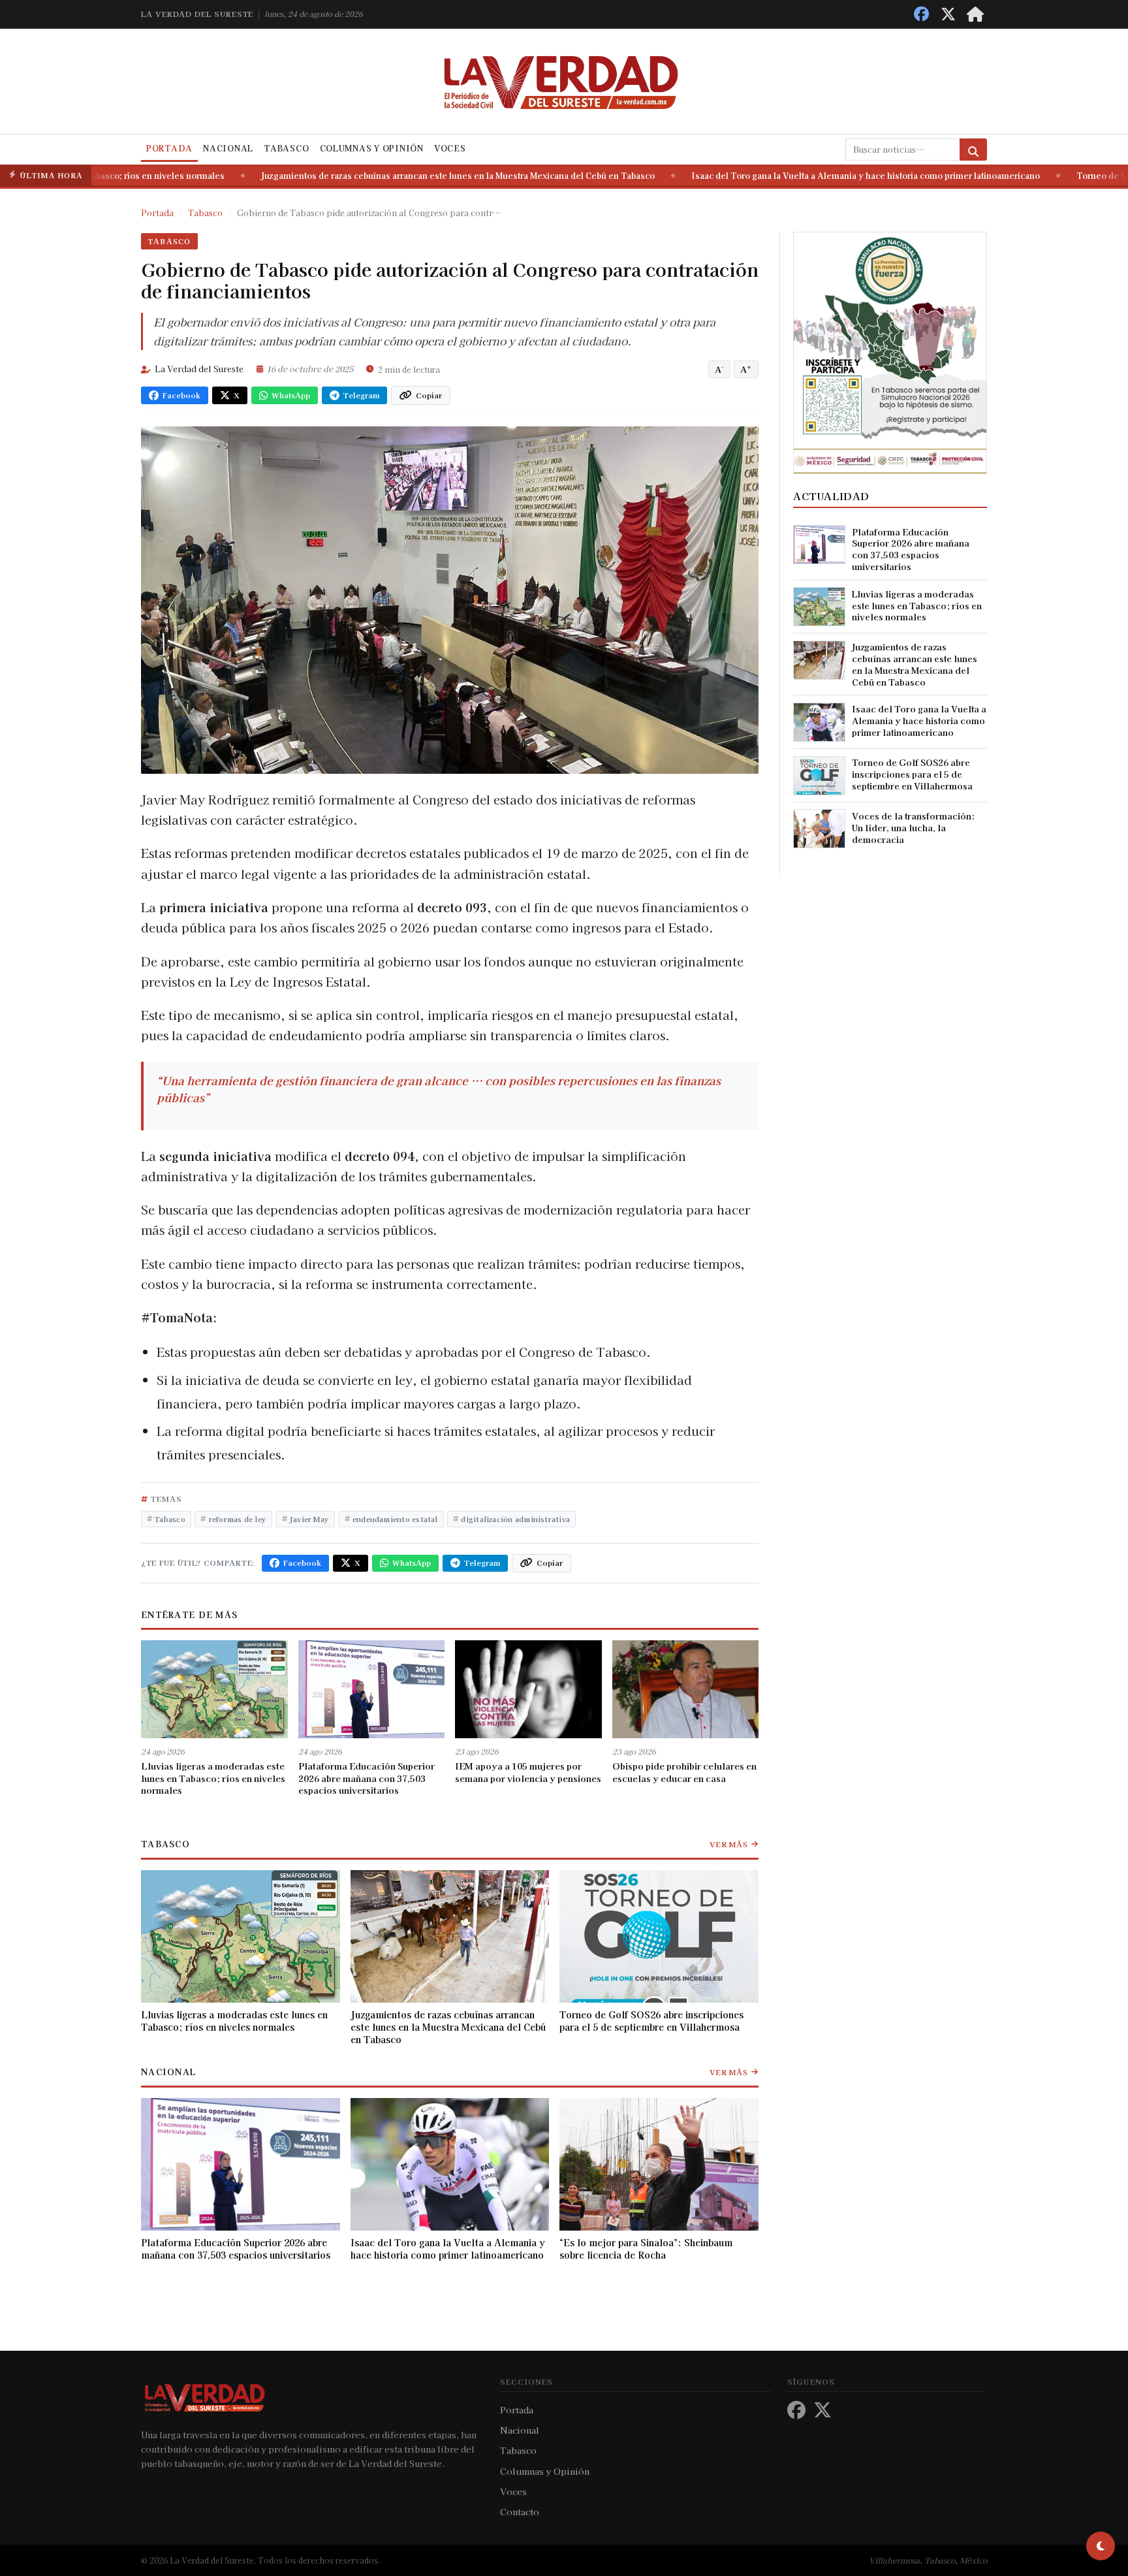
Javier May (309, 1519)
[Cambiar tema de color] (1101, 2546)
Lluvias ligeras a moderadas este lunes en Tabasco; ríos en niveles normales (213, 1778)
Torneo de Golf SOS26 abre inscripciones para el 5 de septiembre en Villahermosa (651, 2021)
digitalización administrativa (515, 1519)
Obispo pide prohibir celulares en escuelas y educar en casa (684, 1772)
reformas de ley (238, 1519)
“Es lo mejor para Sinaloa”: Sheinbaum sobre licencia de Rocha (646, 2249)
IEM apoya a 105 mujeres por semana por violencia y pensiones (528, 1772)
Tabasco (286, 148)
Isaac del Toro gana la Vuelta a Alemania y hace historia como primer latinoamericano (799, 176)
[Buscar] (973, 150)
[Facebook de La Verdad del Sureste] (921, 14)
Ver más (729, 1844)
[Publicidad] (890, 351)
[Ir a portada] (975, 14)
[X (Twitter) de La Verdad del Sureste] (948, 14)
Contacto (520, 2511)
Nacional (228, 148)
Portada (169, 148)
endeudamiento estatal (395, 1519)
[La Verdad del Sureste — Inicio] (564, 81)
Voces (450, 148)
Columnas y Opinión (372, 148)
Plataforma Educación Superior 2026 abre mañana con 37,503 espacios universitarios (367, 1778)
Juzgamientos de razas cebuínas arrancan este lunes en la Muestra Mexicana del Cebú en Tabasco (391, 176)
